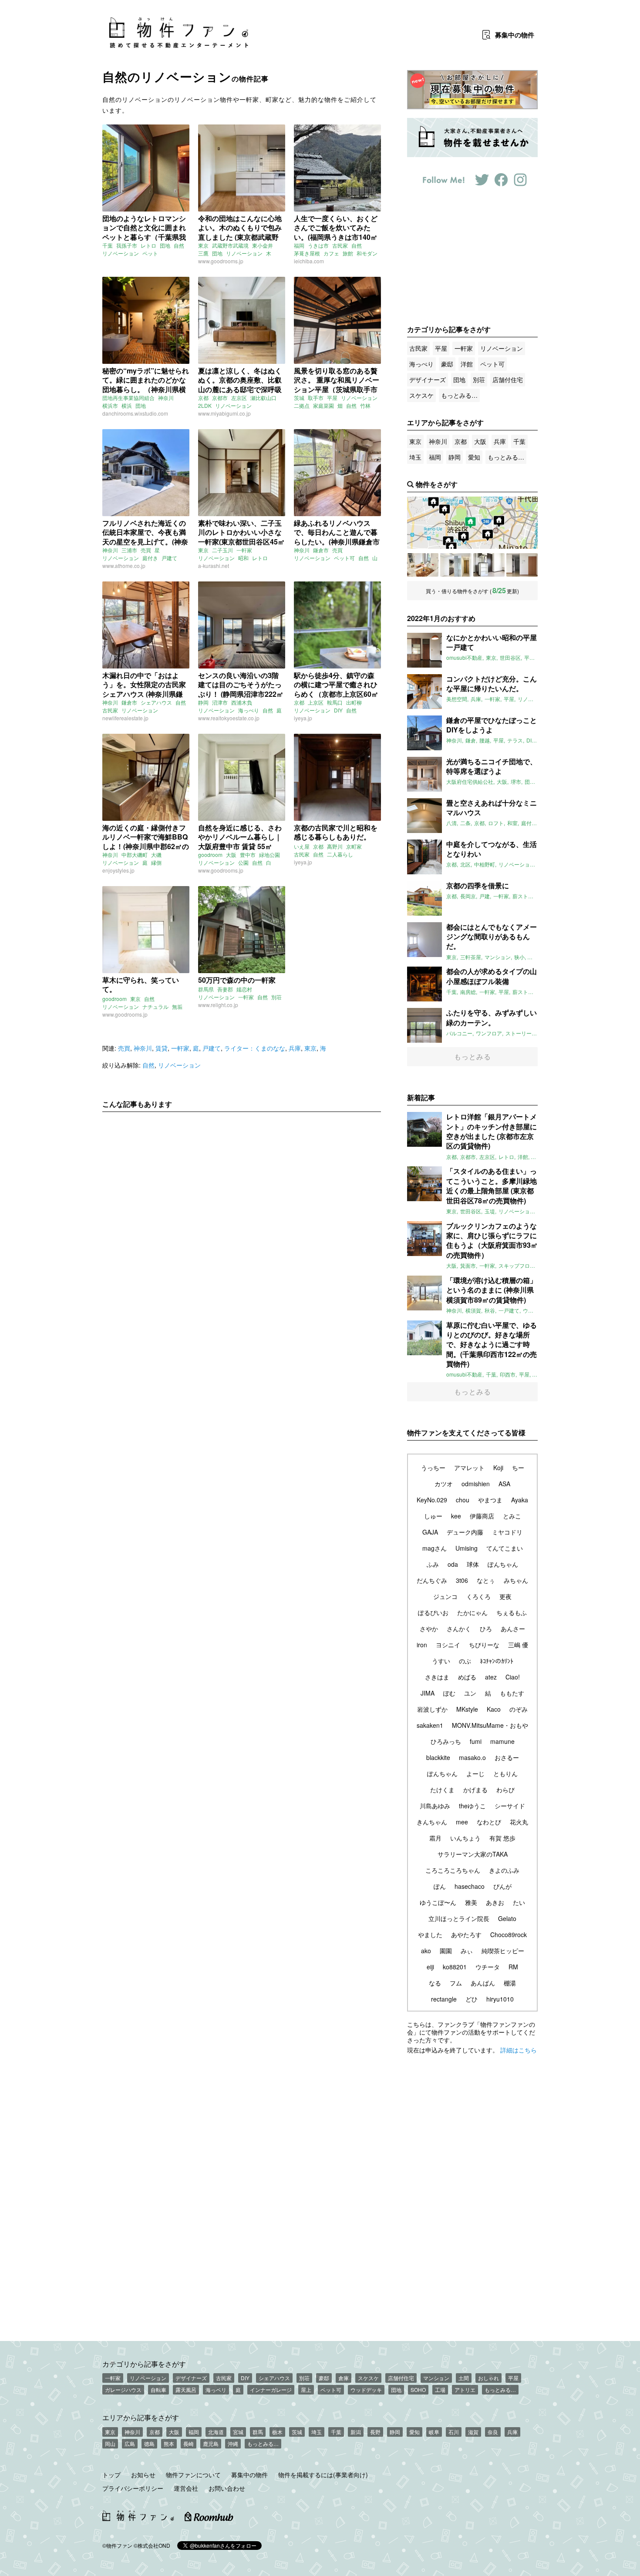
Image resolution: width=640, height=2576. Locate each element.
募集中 (515, 35)
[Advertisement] (242, 1200)
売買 (146, 550)
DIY (338, 710)
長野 (375, 2432)
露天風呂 (186, 2390)
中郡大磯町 (135, 855)
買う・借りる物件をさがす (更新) (472, 590)
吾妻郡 (225, 989)
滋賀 (473, 2432)
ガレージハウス (123, 2390)
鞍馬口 (335, 702)
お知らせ (143, 2475)
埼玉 (415, 457)
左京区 (239, 398)
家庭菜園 (323, 405)
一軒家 (244, 550)
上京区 (316, 702)
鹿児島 (211, 2443)
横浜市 (110, 405)
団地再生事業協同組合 (128, 398)
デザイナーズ (428, 380)
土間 (464, 2378)
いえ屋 (302, 846)
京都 (203, 398)
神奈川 (166, 398)
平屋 (332, 398)
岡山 (110, 2443)
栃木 (277, 2432)
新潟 (356, 2432)
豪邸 (447, 364)
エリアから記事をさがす (141, 2417)
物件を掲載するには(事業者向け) (323, 2475)
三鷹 (203, 253)
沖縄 (233, 2443)
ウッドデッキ (366, 2390)
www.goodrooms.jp (221, 261)
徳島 (149, 2443)
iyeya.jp (303, 718)
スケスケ (421, 395)
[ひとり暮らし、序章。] (522, 565)
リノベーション (121, 253)
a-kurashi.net (214, 566)
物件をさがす (437, 484)
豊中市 (248, 855)
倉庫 (344, 2378)
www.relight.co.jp (218, 1005)
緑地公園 (269, 855)
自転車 (158, 2390)
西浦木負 (242, 702)
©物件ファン (117, 2545)
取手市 (316, 398)
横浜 (127, 405)
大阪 (231, 855)
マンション (436, 2378)
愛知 (474, 457)
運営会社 (186, 2488)
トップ (111, 2475)
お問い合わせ (227, 2488)
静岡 (203, 702)
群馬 (258, 2432)
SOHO (418, 2390)
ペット (150, 253)
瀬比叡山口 (263, 398)
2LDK (205, 405)
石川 (454, 2432)
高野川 (335, 846)
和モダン (367, 253)
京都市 (220, 398)
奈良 (493, 2432)
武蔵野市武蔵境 (230, 245)
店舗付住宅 (508, 380)
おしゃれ (488, 2378)
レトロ (148, 245)
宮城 (238, 2432)
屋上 (306, 2390)
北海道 (216, 2432)
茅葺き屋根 (307, 253)
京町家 (354, 846)
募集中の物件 (249, 2475)
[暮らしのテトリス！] (489, 565)
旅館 (348, 253)
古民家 (340, 245)
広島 (130, 2443)
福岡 (299, 245)
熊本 (169, 2443)
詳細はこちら (519, 2050)
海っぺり (249, 710)
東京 (203, 245)
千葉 (108, 245)
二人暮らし (340, 854)
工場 (440, 2390)
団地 (165, 245)
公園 (243, 862)
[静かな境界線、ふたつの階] (423, 565)
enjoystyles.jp (118, 870)
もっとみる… (459, 395)
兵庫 (295, 1048)
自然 (179, 245)
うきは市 (318, 245)
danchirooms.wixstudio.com (135, 413)
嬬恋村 (244, 989)
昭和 (243, 558)
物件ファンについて (193, 2475)
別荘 (276, 997)
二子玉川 (222, 550)
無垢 (177, 1006)
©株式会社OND (152, 2545)
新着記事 (421, 1097)
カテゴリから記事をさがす (144, 2364)
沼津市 (220, 702)
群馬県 (206, 989)
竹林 (365, 405)
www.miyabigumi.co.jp (224, 413)
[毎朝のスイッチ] (456, 565)
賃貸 (162, 1048)
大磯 (156, 855)
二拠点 (302, 405)
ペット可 (344, 558)
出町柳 (354, 702)
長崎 (189, 2443)
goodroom (210, 855)
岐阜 (434, 2432)
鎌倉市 (321, 550)
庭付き (150, 558)
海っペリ (216, 2390)
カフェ (331, 253)
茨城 (299, 398)
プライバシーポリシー (133, 2488)
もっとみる (473, 1056)
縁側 (156, 862)
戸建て (169, 558)
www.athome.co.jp (124, 566)
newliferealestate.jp (125, 718)
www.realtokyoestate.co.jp (229, 718)
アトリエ (465, 2390)
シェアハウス (156, 702)
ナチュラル (155, 1006)
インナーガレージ (271, 2390)
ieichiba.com (309, 261)
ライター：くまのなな (255, 1048)
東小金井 (263, 245)
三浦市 (129, 550)
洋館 (467, 364)
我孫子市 (127, 245)
